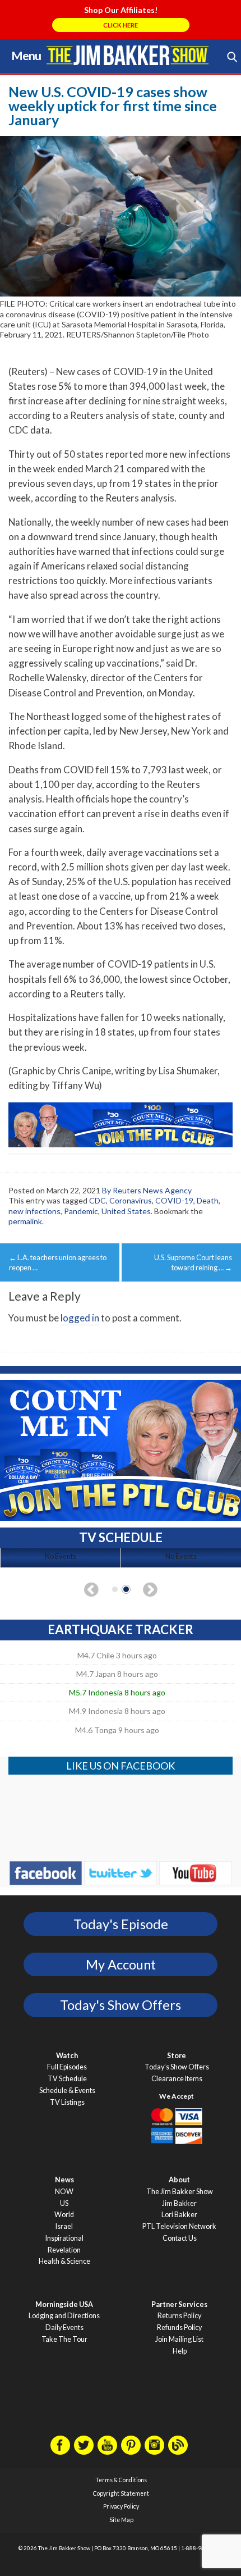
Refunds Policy (179, 2327)
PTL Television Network (179, 2226)
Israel (64, 2226)
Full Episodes (67, 2067)
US (64, 2203)
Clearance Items (177, 2079)
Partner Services (179, 2304)
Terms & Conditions (121, 2480)
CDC (98, 1200)
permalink (25, 1221)
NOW (64, 2192)
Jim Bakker (128, 55)
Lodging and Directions (64, 2316)
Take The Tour (64, 2339)
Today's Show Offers (121, 2005)
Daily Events (64, 2327)
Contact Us (180, 2238)
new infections (34, 1211)
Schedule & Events (67, 2091)
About (179, 2180)
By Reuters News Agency (147, 1190)
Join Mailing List (179, 2339)
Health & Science (64, 2261)
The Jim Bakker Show (180, 2192)
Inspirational (64, 2238)
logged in (80, 1318)
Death (208, 1200)
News (64, 2180)
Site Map (121, 2520)
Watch (67, 2056)
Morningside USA (64, 2304)
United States (126, 1211)
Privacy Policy (121, 2506)
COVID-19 (174, 1200)
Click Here (121, 25)
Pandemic (81, 1211)
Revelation (64, 2250)
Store (177, 2056)
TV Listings (67, 2102)
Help (180, 2351)
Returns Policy (179, 2316)
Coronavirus (131, 1200)
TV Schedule (67, 2079)
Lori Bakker (179, 2215)
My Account (121, 1964)
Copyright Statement (121, 2493)
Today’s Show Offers (177, 2067)
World (64, 2215)
